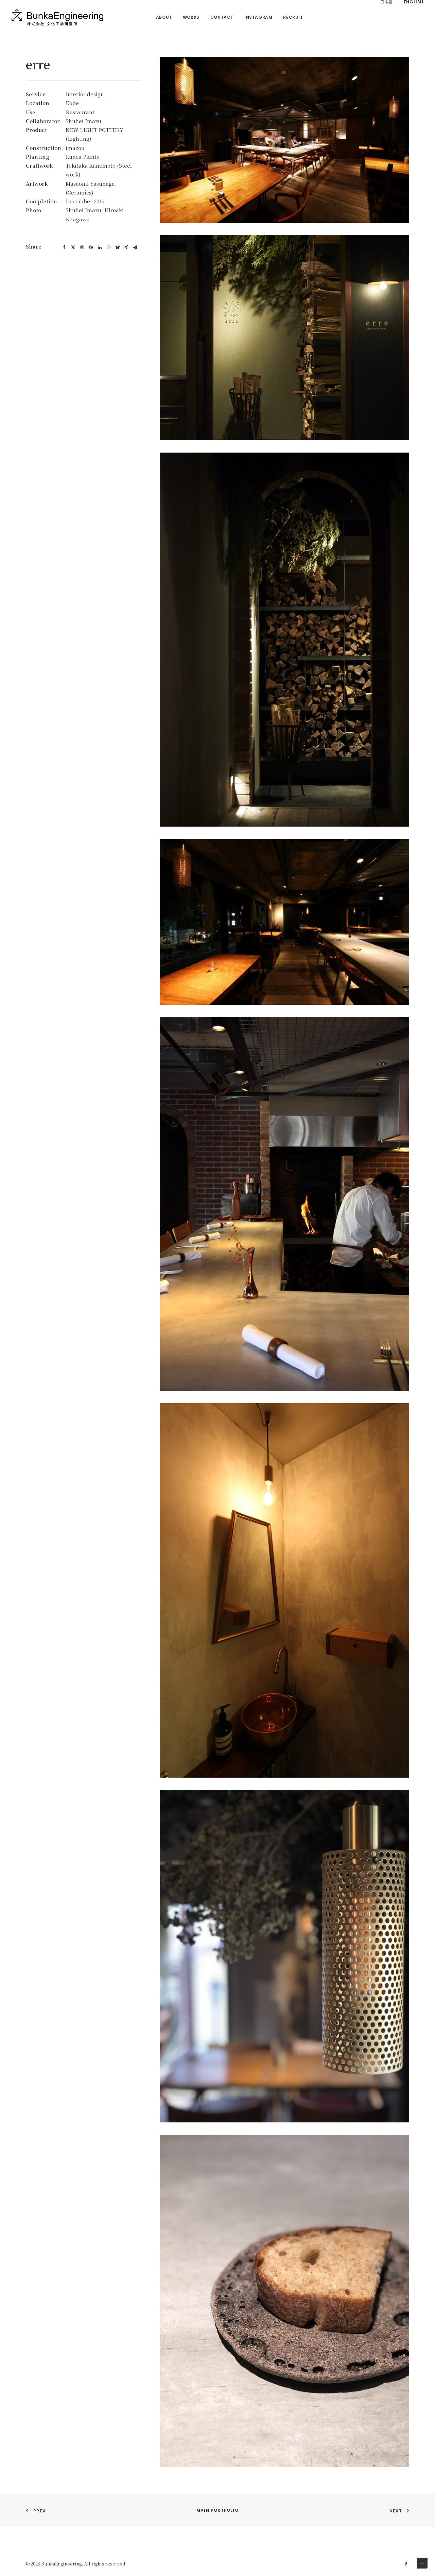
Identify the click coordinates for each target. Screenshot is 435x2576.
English (414, 2)
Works (191, 17)
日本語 (386, 2)
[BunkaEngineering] (57, 17)
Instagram (258, 17)
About (164, 17)
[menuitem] (164, 17)
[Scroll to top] (422, 2562)
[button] (64, 248)
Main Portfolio (217, 2510)
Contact (222, 17)
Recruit (293, 17)
